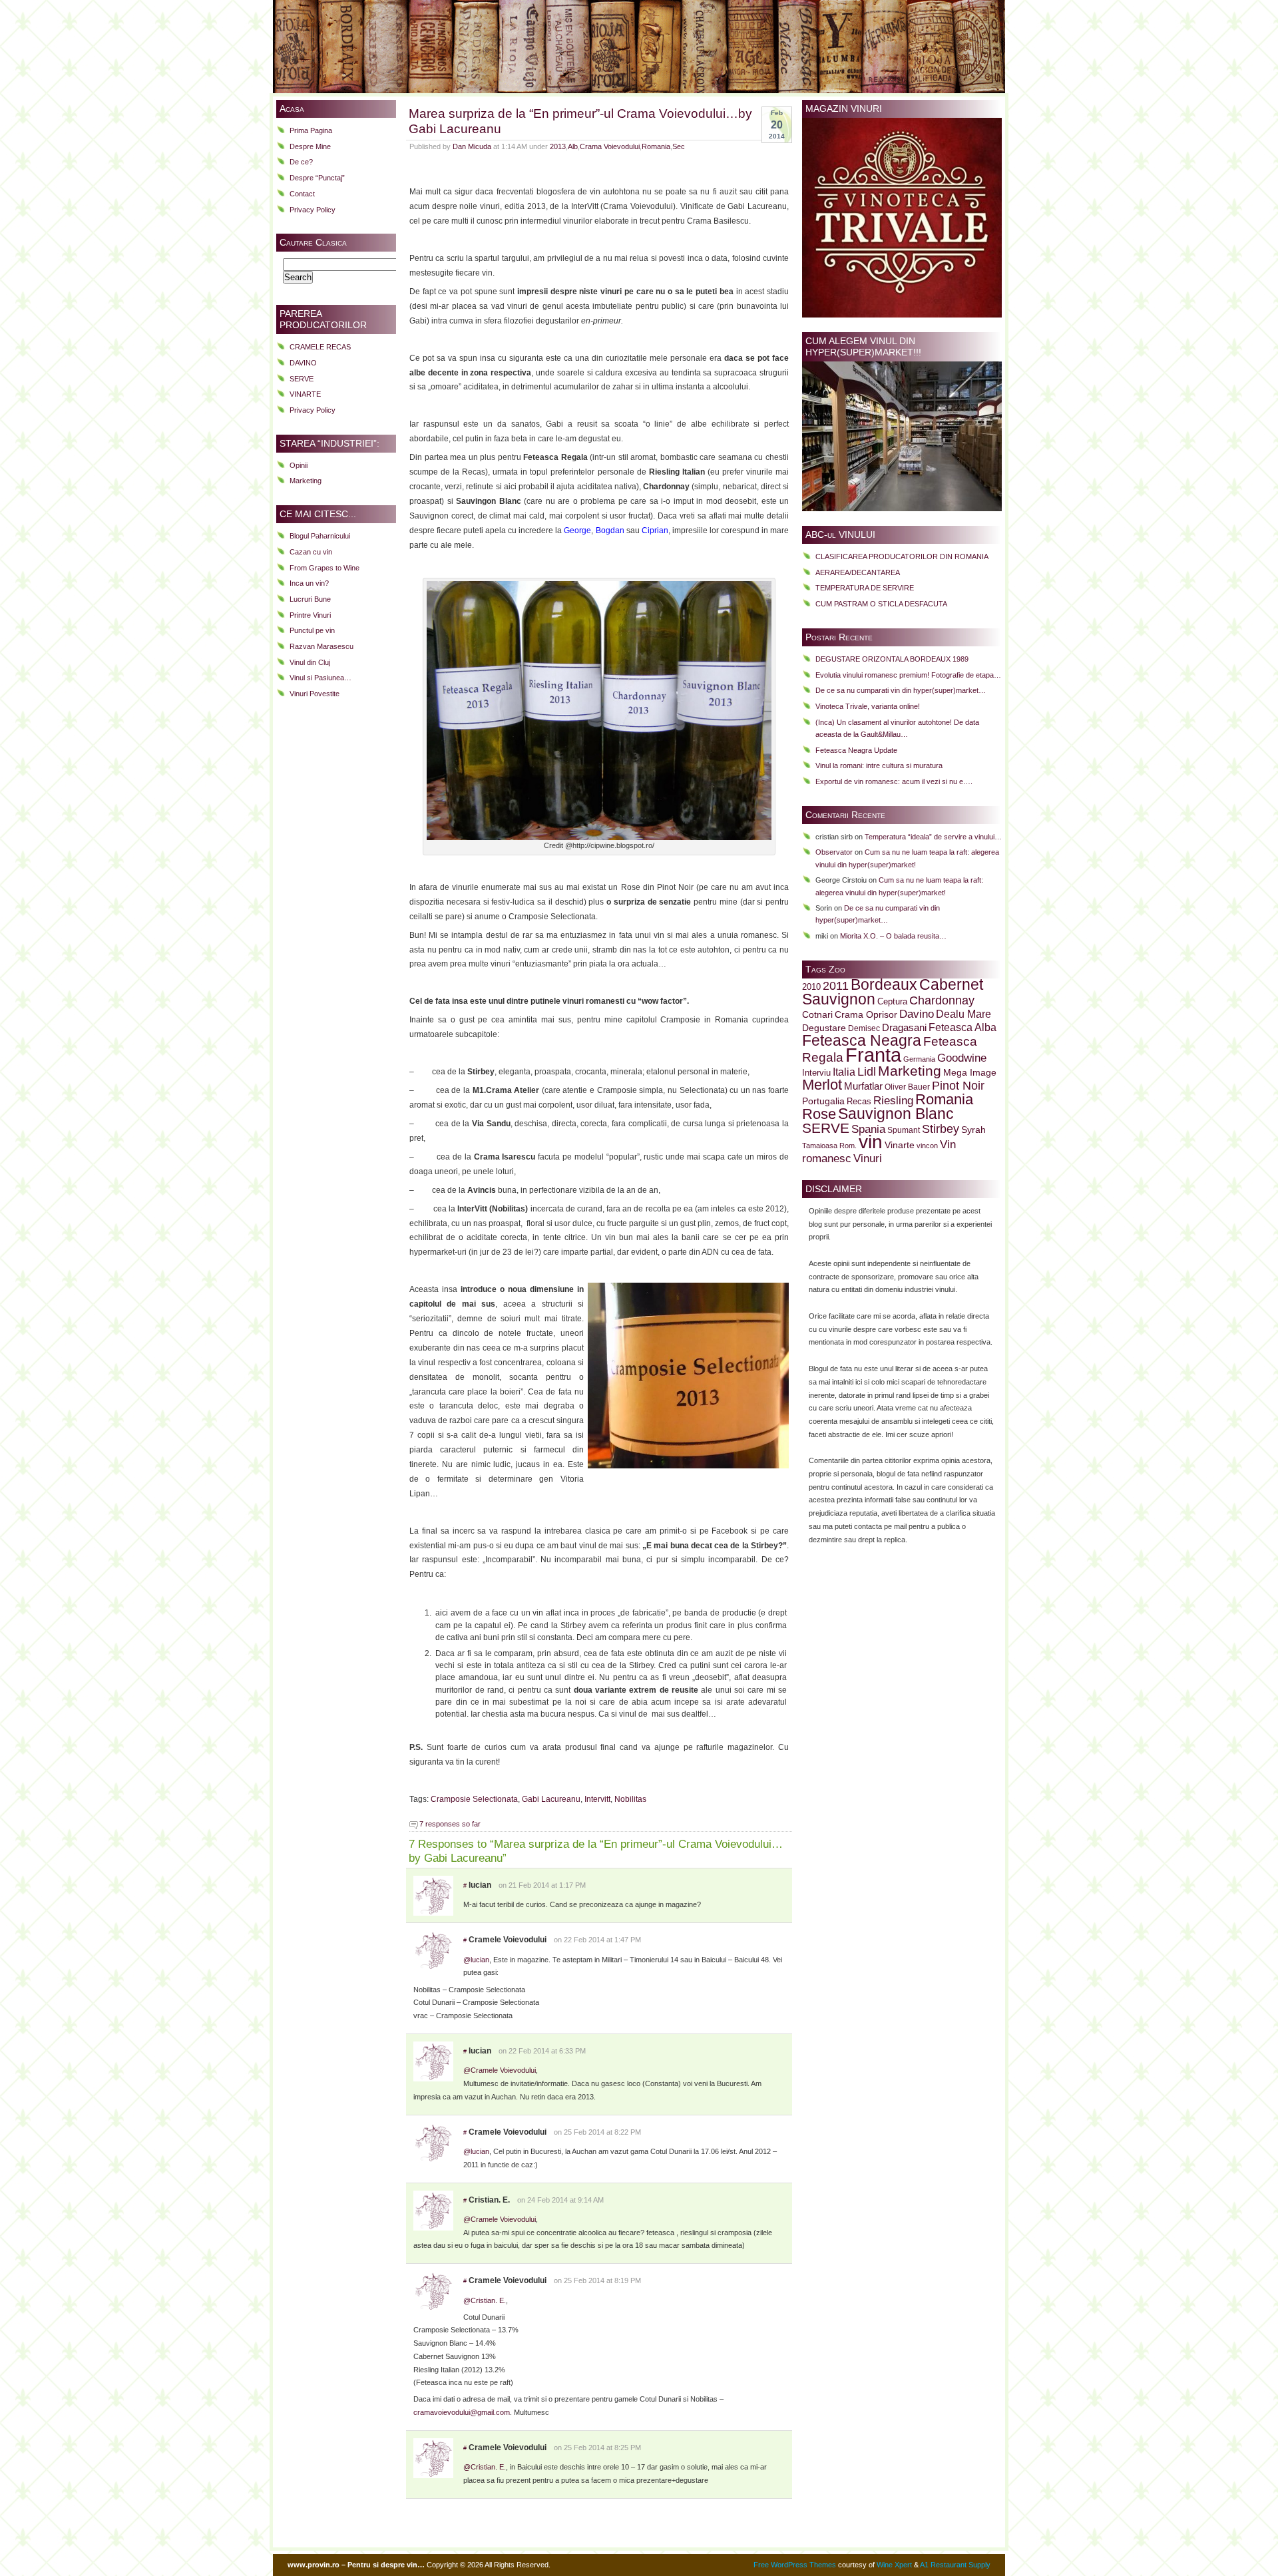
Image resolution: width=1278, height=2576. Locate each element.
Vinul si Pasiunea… (320, 678)
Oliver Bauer (907, 1087)
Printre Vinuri (310, 615)
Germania (919, 1059)
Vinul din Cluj (310, 662)
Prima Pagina (311, 130)
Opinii (299, 465)
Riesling (893, 1101)
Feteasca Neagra (862, 1040)
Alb (573, 146)
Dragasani (904, 1027)
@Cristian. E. (485, 2300)
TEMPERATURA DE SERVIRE (865, 588)
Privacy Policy (313, 210)
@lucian (476, 1960)
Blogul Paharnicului (320, 536)
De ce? (301, 162)
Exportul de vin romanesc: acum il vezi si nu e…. (894, 781)
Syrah (973, 1130)
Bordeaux (884, 984)
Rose (819, 1114)
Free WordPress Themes (795, 2565)
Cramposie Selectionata (474, 1799)
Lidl (867, 1072)
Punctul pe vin (312, 630)
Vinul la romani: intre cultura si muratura (879, 765)
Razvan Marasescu (321, 646)
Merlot (822, 1085)
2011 (836, 986)
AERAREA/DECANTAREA (858, 572)
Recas (859, 1102)
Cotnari (817, 1015)
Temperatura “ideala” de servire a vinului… (933, 837)
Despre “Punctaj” (317, 178)
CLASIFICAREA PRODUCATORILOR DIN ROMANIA (902, 556)
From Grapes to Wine (324, 568)
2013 (558, 146)
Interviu (816, 1073)
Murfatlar (863, 1086)
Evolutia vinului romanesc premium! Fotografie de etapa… (908, 675)
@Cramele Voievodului (500, 2070)
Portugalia (823, 1101)
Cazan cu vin (311, 552)
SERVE (302, 379)
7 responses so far (450, 1824)
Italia (844, 1072)
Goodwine (962, 1058)
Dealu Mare (963, 1014)
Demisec (864, 1028)
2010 (811, 987)
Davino (917, 1014)
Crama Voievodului (610, 146)
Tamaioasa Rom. (829, 1146)
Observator (834, 852)
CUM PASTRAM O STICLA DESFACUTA (881, 604)
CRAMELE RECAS (320, 347)
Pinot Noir (958, 1086)
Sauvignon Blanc (896, 1114)
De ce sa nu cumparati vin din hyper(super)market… (901, 690)
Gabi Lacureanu (551, 1799)
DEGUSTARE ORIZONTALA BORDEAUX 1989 (892, 659)
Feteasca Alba (962, 1027)
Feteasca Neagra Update (856, 750)
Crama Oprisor (866, 1015)
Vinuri (868, 1158)
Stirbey (941, 1129)
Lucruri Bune (310, 599)
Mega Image (970, 1073)
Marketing (306, 481)
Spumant (904, 1130)
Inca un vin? (309, 583)
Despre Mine (310, 146)
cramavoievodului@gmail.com (462, 2412)
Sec (679, 146)
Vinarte (900, 1145)
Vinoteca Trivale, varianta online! (868, 706)
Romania (656, 146)
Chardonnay (942, 1000)
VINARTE (305, 394)
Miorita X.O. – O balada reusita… (893, 936)
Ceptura (892, 1002)
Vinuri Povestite (315, 694)
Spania (868, 1129)
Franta (873, 1055)
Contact (302, 194)
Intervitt (597, 1799)
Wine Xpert (894, 2565)
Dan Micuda (472, 146)
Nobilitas (630, 1799)
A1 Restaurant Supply (955, 2565)
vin (871, 1142)
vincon (927, 1146)
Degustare (824, 1028)
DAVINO (303, 363)
